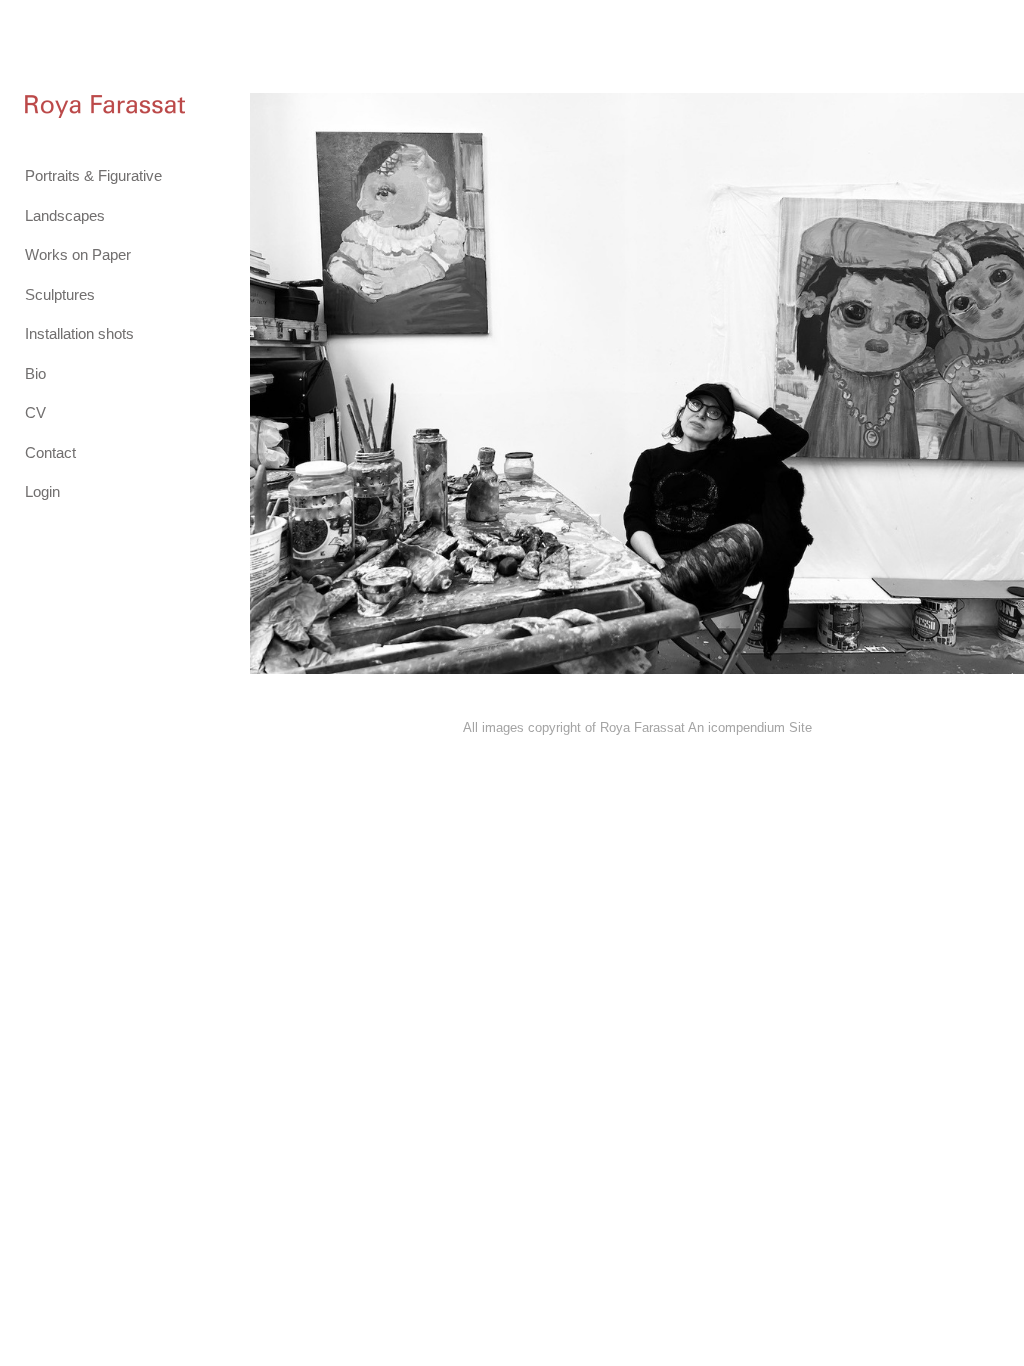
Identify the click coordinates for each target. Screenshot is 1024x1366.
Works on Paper (78, 254)
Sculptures (60, 294)
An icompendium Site (750, 727)
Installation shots (79, 333)
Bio (35, 373)
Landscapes (65, 215)
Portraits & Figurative (93, 175)
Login (42, 491)
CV (35, 412)
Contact (50, 452)
